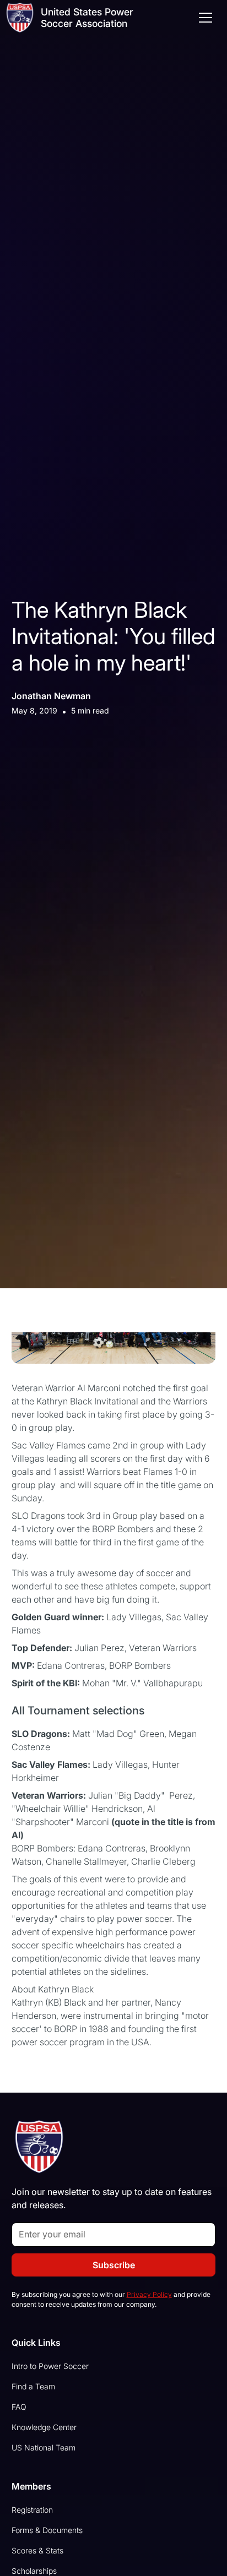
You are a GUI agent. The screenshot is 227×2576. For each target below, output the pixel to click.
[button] (203, 18)
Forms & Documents (47, 2530)
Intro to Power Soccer (50, 2366)
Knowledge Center (44, 2427)
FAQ (19, 2407)
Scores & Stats (37, 2550)
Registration (32, 2510)
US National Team (44, 2447)
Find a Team (33, 2386)
